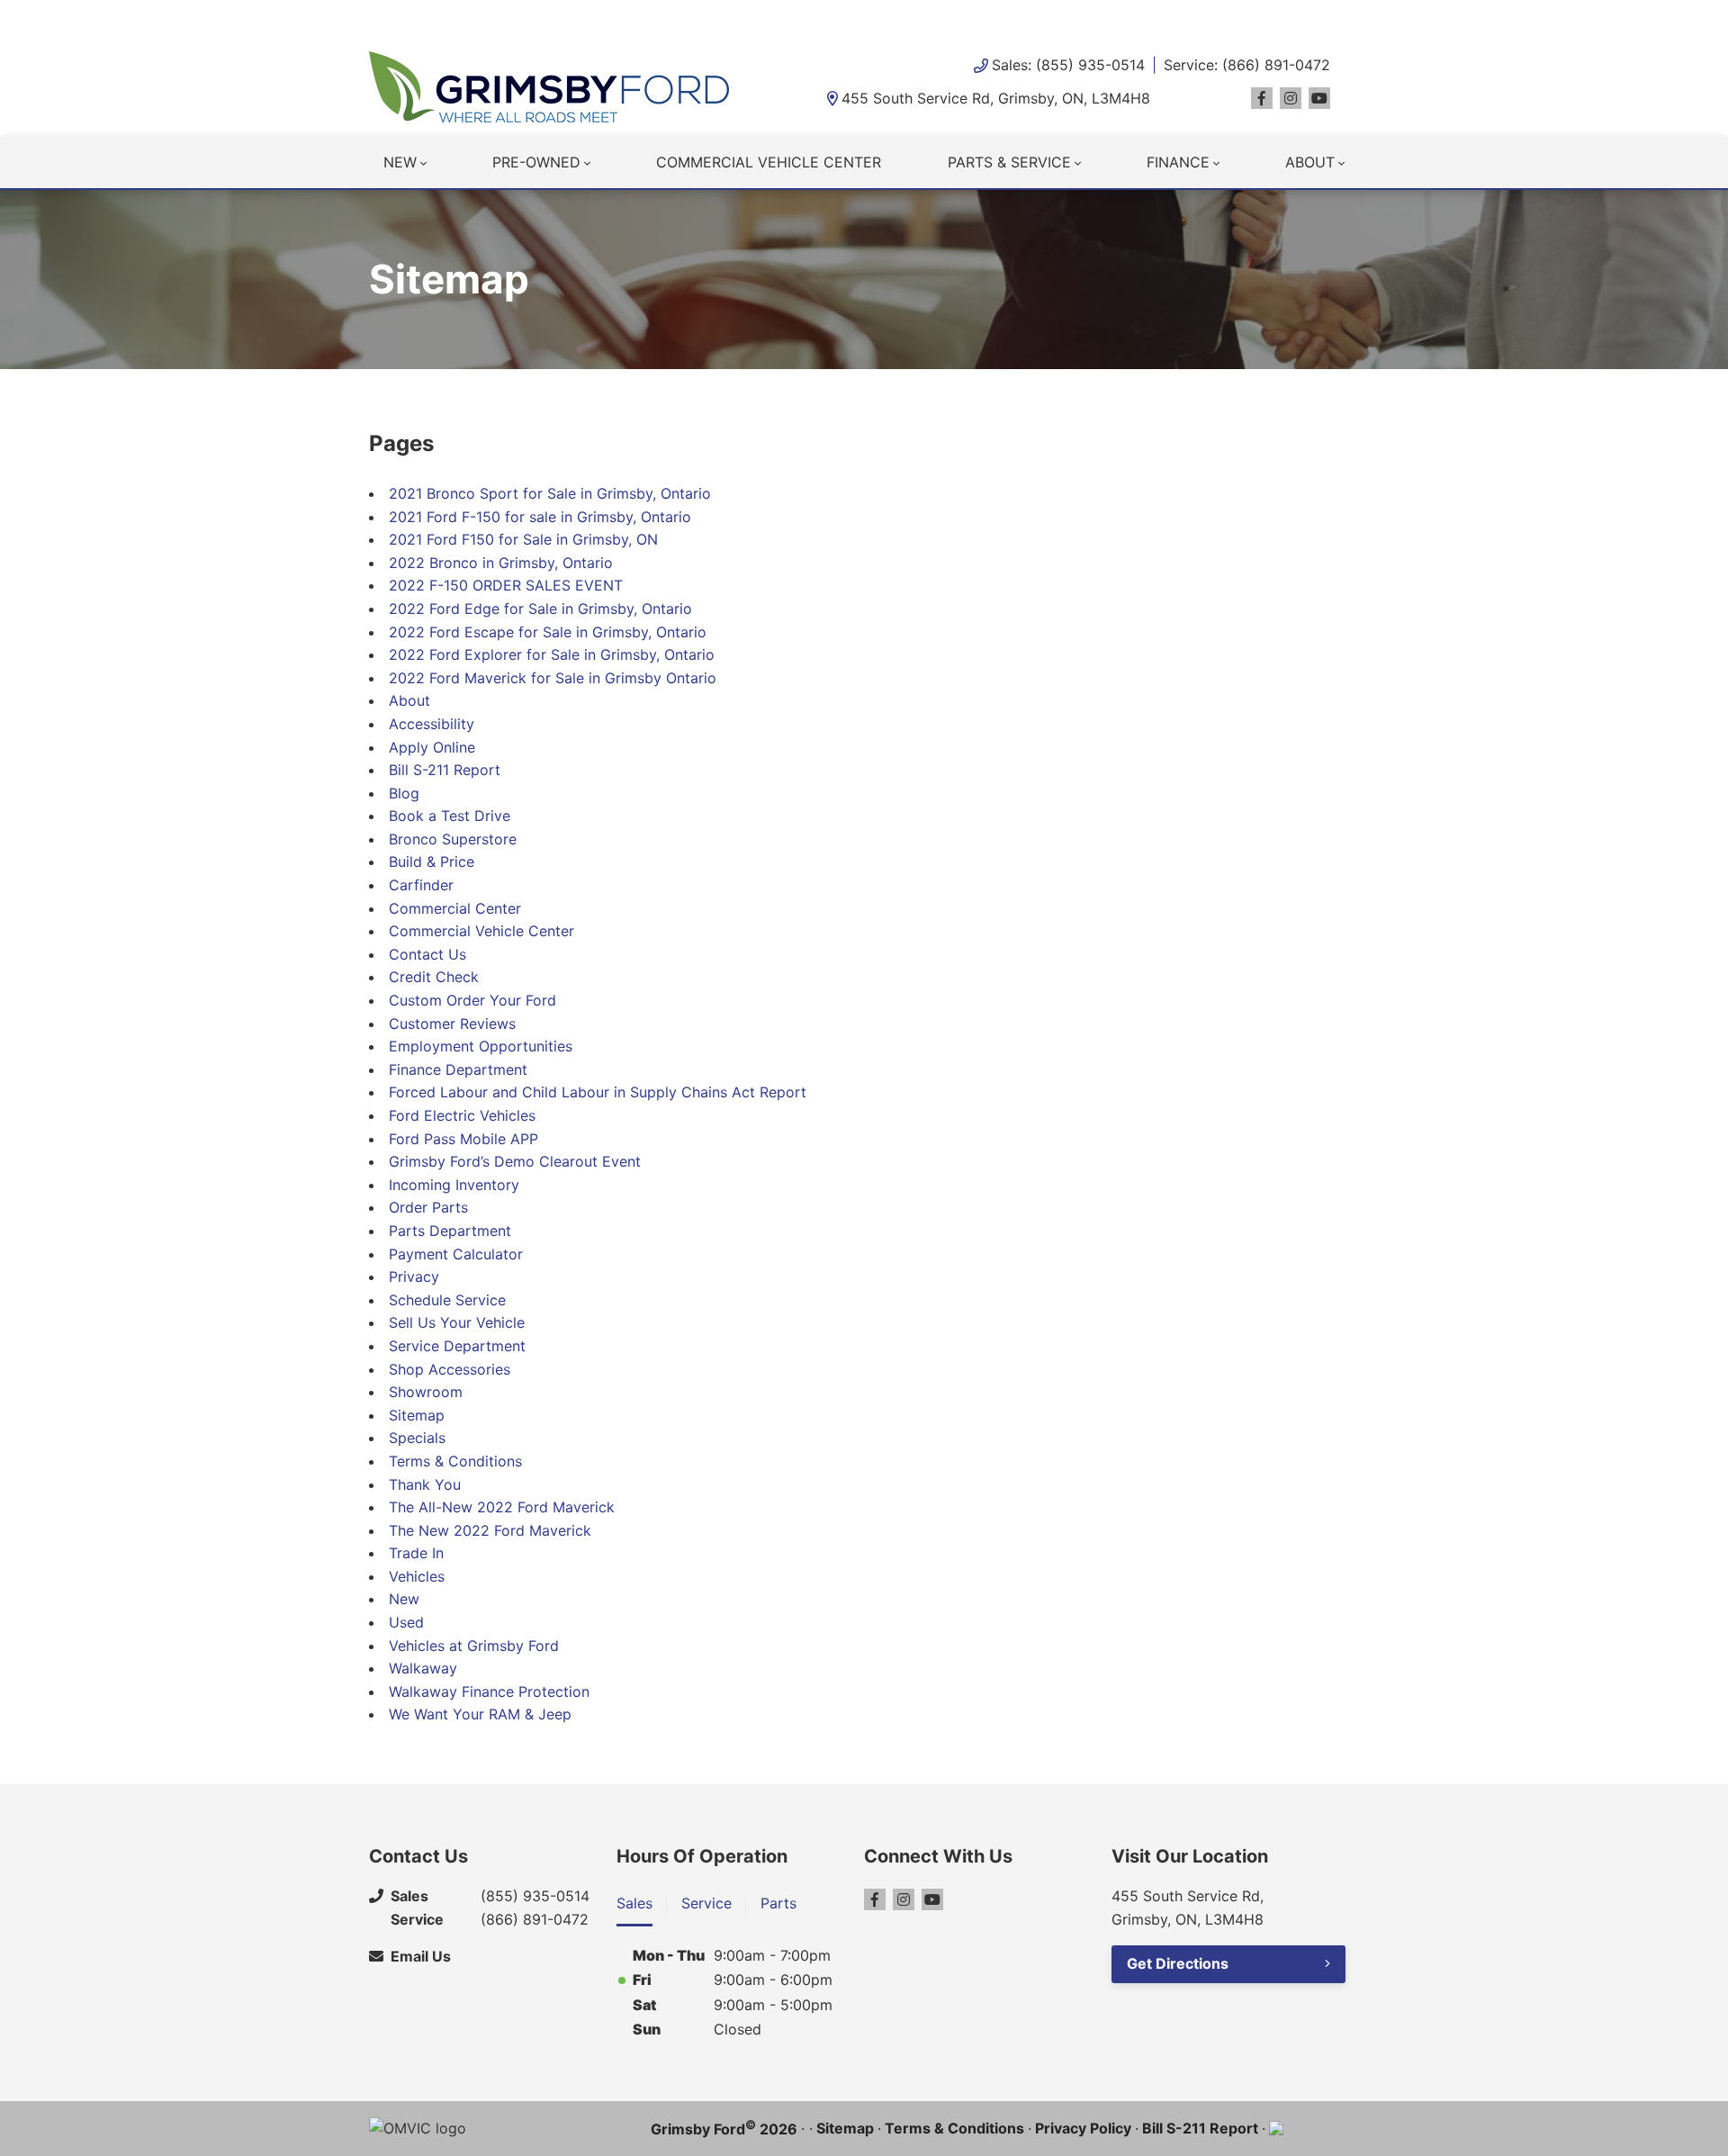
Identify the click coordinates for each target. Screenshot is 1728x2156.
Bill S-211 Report (445, 770)
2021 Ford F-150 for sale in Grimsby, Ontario (540, 517)
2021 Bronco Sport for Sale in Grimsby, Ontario (550, 493)
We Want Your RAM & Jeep (480, 1714)
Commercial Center (455, 908)
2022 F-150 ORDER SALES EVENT (506, 585)
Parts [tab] (778, 1903)
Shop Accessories (450, 1369)
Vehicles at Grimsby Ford (474, 1646)
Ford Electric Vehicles (462, 1115)
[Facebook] (1262, 98)
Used (406, 1622)
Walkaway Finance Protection (489, 1691)
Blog (404, 793)
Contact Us (427, 954)
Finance (1178, 162)
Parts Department (450, 1231)
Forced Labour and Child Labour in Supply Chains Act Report (598, 1092)
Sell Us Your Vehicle (457, 1322)
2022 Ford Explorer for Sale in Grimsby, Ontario (552, 654)
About (1310, 162)
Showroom (426, 1392)
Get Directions (1178, 1963)
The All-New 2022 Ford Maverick (502, 1507)
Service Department (457, 1346)
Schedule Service (447, 1300)
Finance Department (458, 1069)
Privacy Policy (1083, 2128)
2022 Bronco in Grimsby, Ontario (501, 563)
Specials (417, 1438)
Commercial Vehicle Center (769, 162)
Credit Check (434, 977)
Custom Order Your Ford (472, 1000)
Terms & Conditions (455, 1461)
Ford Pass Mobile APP (463, 1139)
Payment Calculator (456, 1254)
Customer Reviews (452, 1024)
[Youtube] (1319, 98)
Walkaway (423, 1668)
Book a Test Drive (450, 816)
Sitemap (417, 1415)
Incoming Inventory (454, 1185)
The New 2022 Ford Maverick (490, 1530)
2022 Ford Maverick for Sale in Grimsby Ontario (553, 678)
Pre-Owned (536, 162)
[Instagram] (1291, 98)
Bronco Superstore (453, 839)
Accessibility (432, 724)
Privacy (414, 1276)
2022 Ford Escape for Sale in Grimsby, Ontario (548, 632)
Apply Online (432, 747)
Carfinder (421, 885)
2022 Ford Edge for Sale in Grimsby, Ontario (540, 609)
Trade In (416, 1553)
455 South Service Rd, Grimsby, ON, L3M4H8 (996, 98)
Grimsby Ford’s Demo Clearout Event (515, 1161)
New (400, 162)
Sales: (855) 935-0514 (1068, 65)
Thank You (425, 1484)
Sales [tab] (634, 1903)
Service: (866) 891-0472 (1247, 65)
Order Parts (428, 1207)
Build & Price (432, 861)
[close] (1341, 15)
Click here (723, 18)
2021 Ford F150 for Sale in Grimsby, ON (523, 539)
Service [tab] (706, 1903)
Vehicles (417, 1576)
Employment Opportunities (481, 1046)
